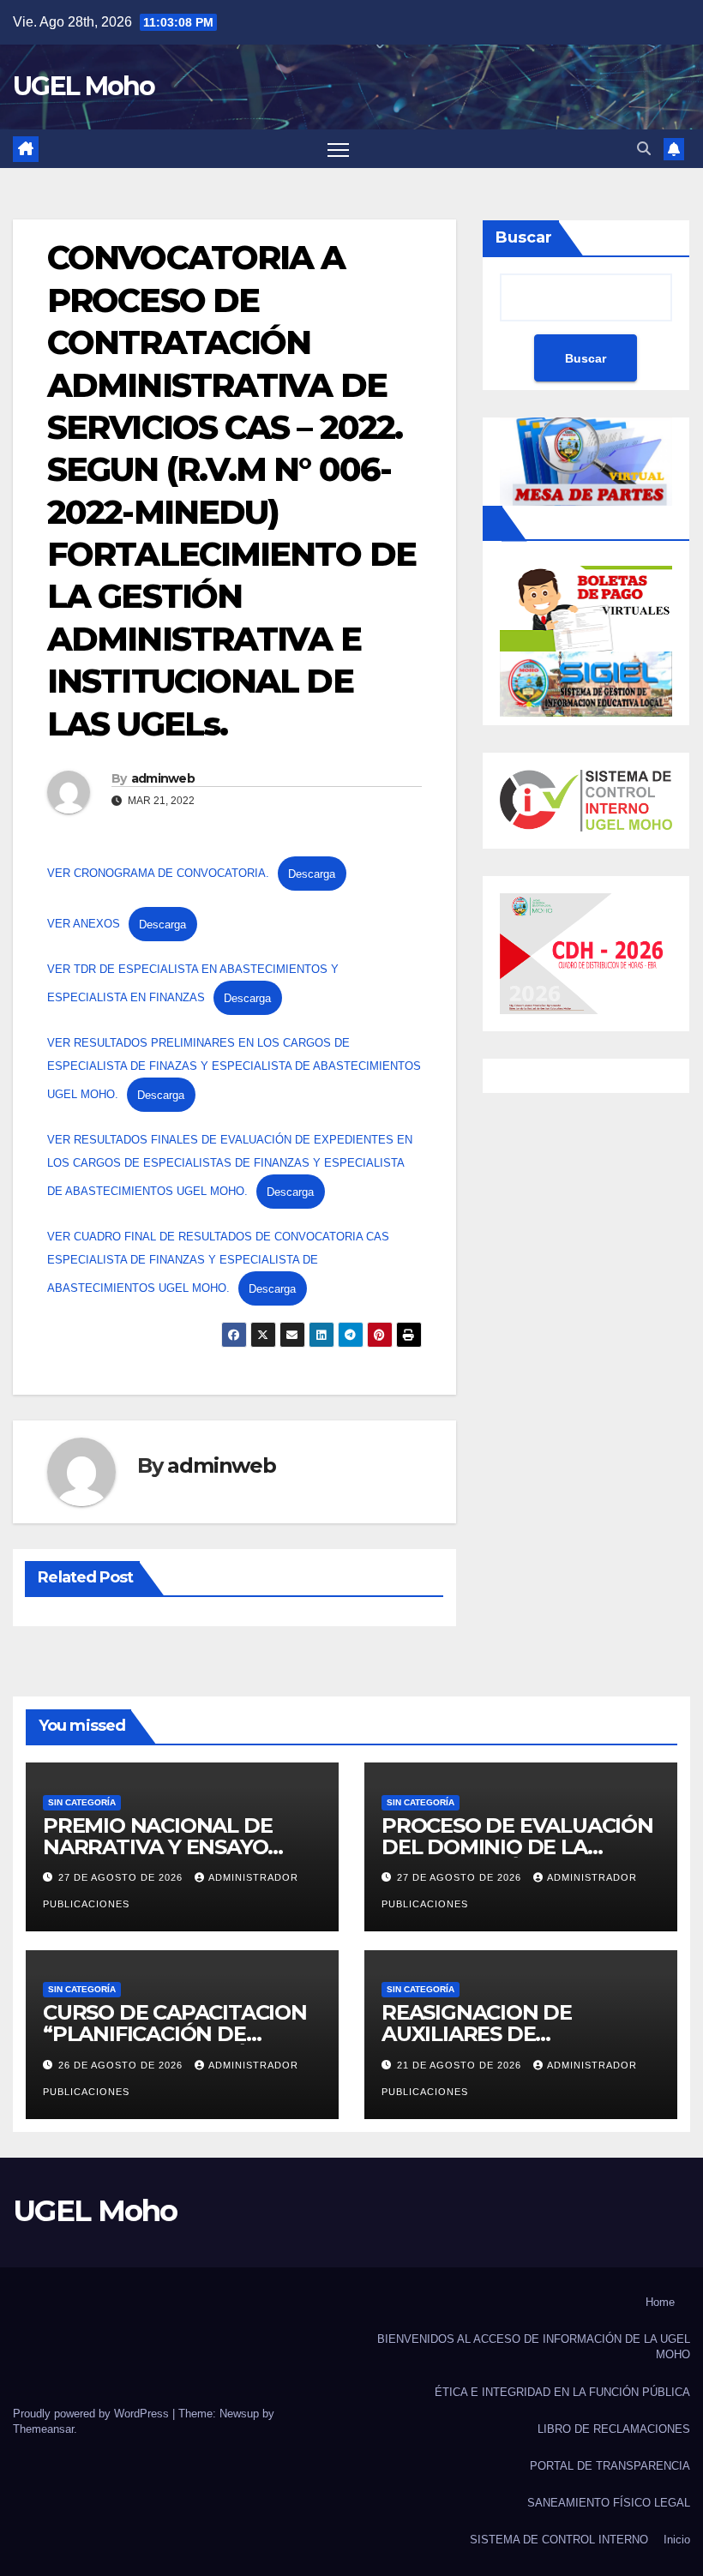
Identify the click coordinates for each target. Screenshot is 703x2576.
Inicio (677, 2540)
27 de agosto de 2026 (122, 1877)
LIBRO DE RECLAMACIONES (614, 2429)
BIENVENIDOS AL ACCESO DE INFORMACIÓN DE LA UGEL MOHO (534, 2347)
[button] (644, 149)
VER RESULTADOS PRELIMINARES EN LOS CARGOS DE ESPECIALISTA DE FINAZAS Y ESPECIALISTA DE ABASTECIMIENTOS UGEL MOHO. (234, 1069)
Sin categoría (82, 1802)
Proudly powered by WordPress (93, 2414)
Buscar (524, 237)
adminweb (163, 778)
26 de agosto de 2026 (122, 2065)
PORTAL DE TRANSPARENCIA (610, 2466)
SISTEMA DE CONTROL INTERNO (559, 2540)
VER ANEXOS (84, 925)
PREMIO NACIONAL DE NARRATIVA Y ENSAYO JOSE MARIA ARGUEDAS (164, 1847)
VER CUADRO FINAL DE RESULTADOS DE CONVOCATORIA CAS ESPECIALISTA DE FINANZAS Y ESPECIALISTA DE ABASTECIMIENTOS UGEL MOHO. (218, 1262)
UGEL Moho (84, 86)
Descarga (312, 874)
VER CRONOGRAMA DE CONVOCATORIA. (158, 874)
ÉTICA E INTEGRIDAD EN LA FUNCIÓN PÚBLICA (562, 2392)
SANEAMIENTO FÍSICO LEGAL (609, 2503)
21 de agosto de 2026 (461, 2065)
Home (660, 2302)
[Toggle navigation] (338, 149)
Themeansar (43, 2429)
